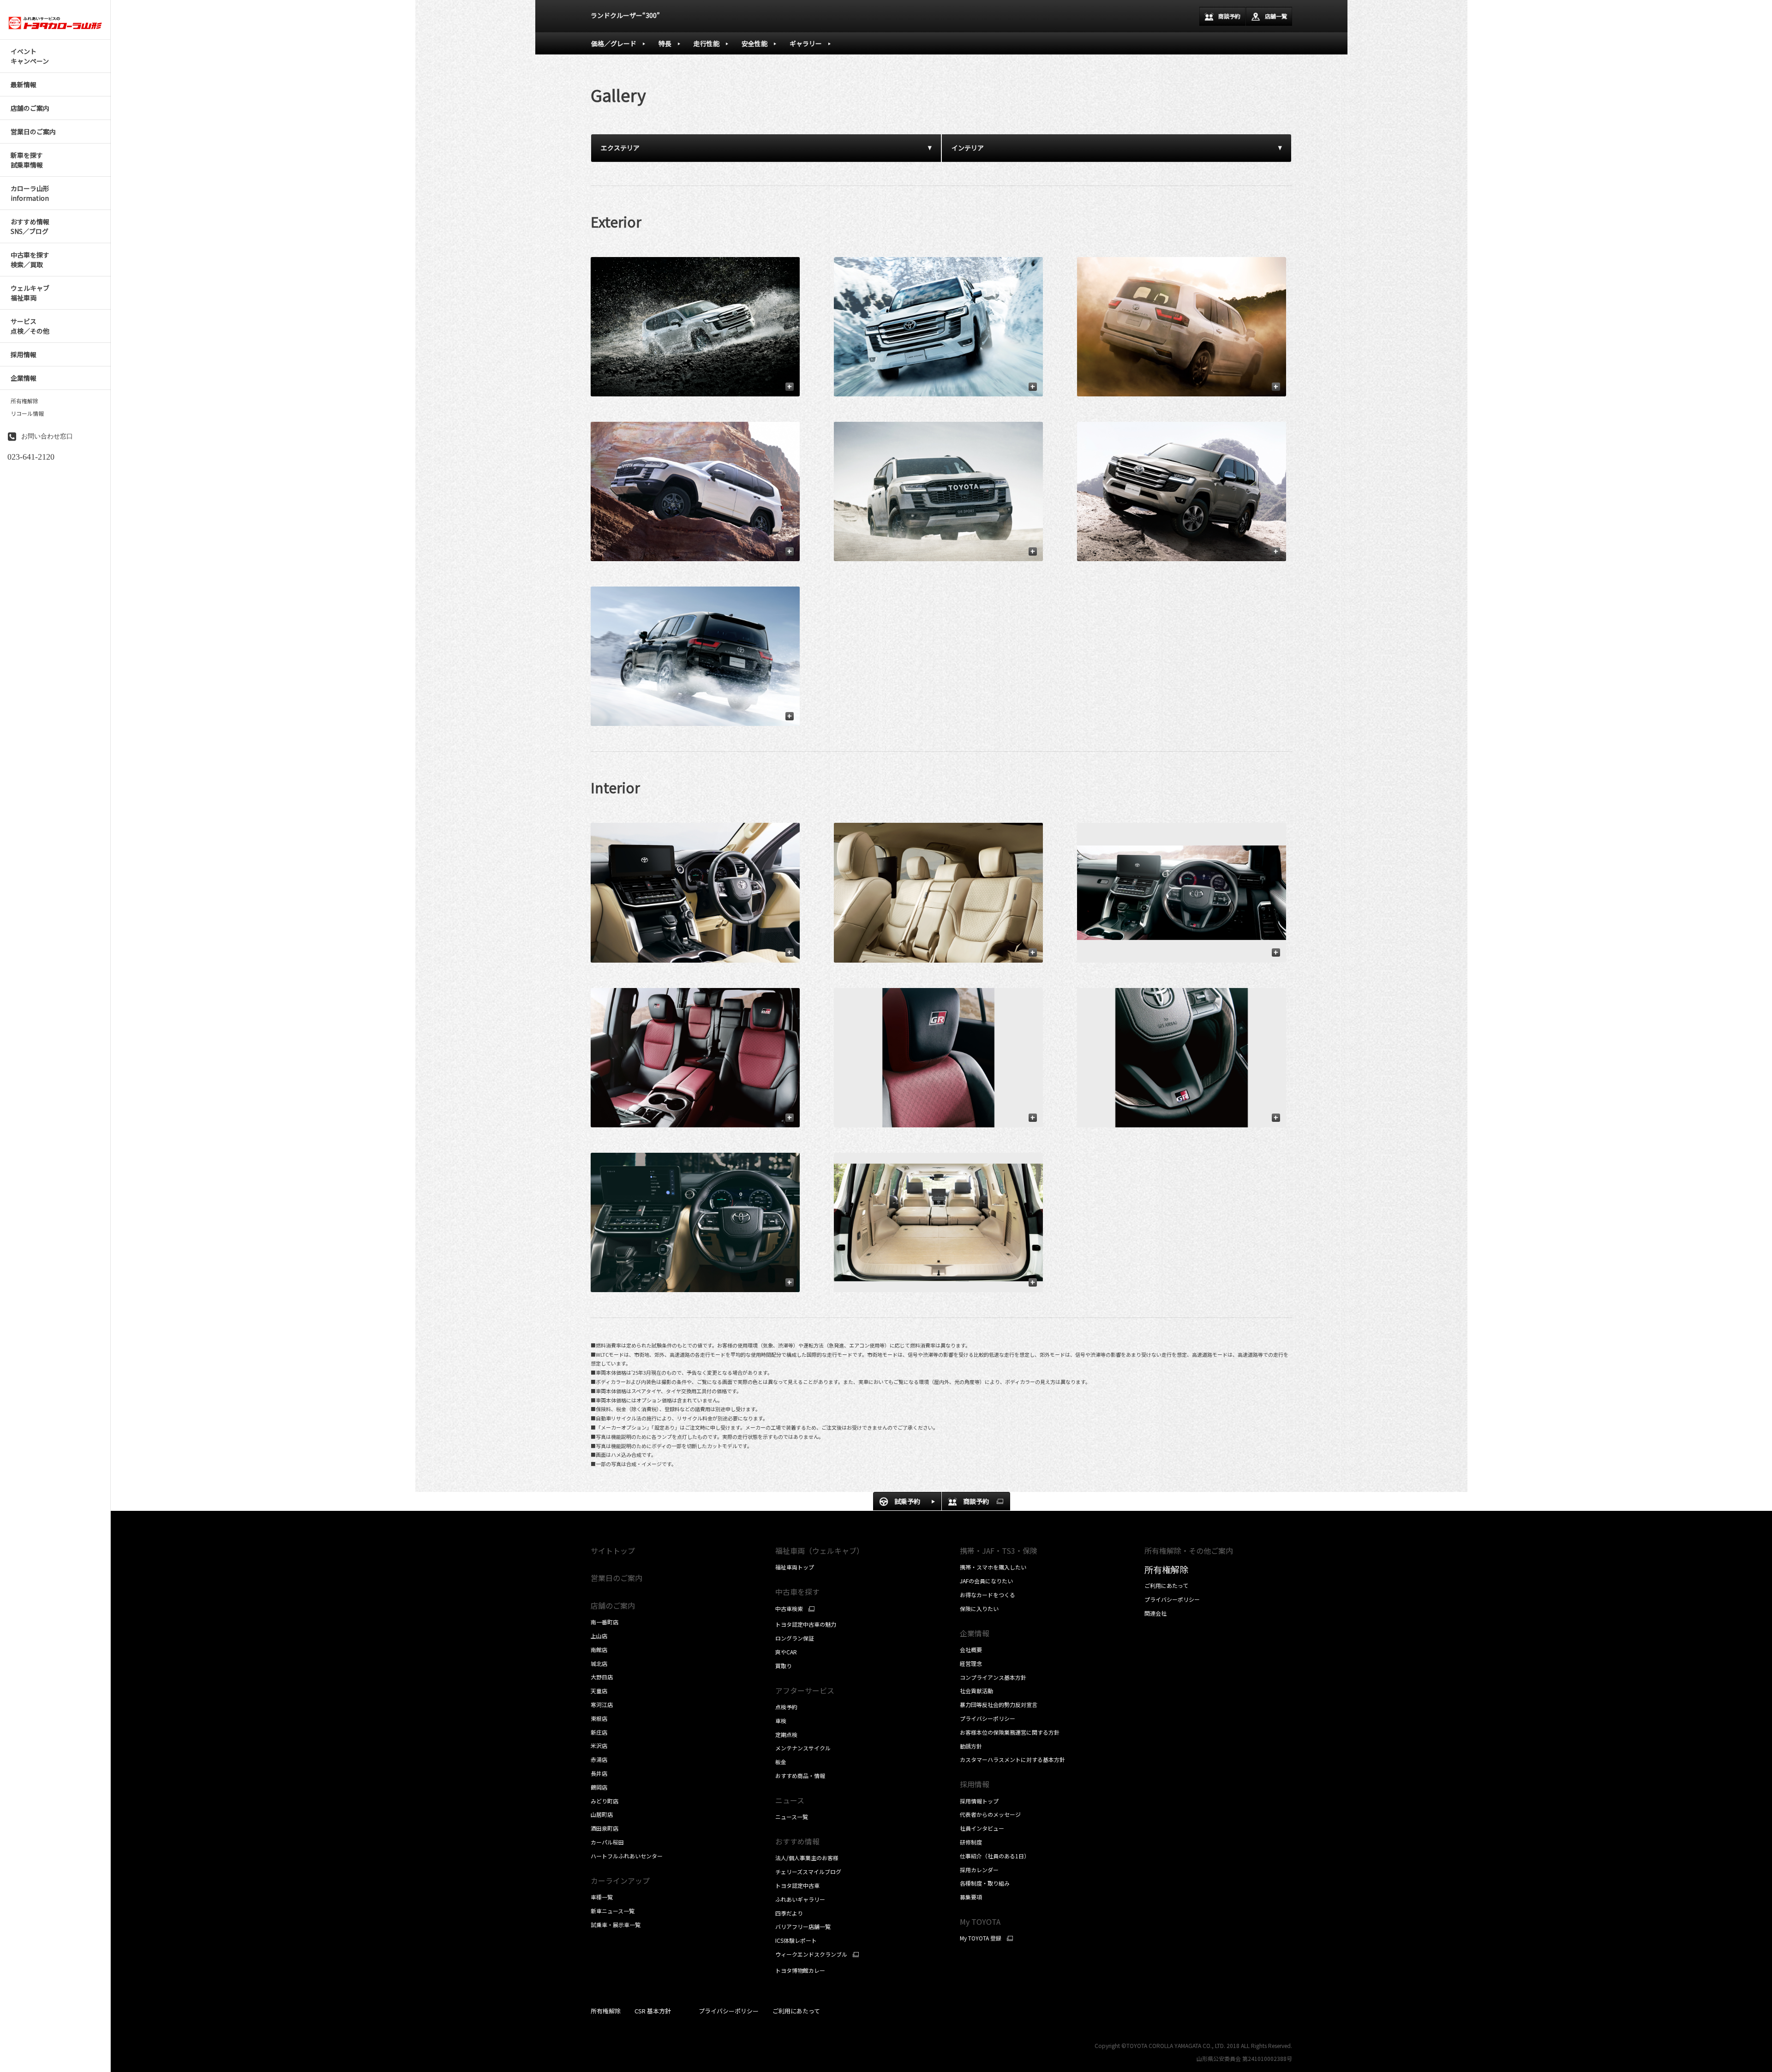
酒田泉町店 (605, 1828)
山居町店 (602, 1814)
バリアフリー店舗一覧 (803, 1926)
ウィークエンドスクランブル (811, 1954)
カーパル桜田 (607, 1842)
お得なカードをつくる (988, 1595)
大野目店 (602, 1677)
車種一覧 (602, 1897)
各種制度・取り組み (985, 1883)
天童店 (599, 1691)
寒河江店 (602, 1704)
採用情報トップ (979, 1801)
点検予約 (786, 1707)
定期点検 (786, 1734)
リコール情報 (27, 413)
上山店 (599, 1636)
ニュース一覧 (792, 1817)
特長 (665, 43)
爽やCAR (786, 1652)
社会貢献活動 (976, 1691)
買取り (784, 1666)
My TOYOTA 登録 (981, 1938)
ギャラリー (806, 43)
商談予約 (1229, 16)
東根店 (599, 1718)
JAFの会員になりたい (986, 1581)
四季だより (789, 1913)
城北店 (599, 1663)
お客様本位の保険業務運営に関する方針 (1010, 1732)
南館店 (599, 1650)
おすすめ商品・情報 (800, 1776)
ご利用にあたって (1166, 1585)
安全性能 (754, 43)
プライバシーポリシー (988, 1718)
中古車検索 (789, 1609)
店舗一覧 (1276, 16)
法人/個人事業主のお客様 (807, 1858)
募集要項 (971, 1897)
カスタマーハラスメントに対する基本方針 (1012, 1759)
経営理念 (971, 1663)
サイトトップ (613, 1551)
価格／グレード (614, 43)
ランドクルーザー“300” (625, 15)
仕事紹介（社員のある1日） (995, 1856)
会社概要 (971, 1650)
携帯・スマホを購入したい (993, 1567)
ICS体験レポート (796, 1940)
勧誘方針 (971, 1746)
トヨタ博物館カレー (800, 1970)
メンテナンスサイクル (803, 1748)
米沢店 (599, 1746)
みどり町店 (605, 1801)
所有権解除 (24, 401)
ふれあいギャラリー (800, 1899)
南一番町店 (605, 1622)
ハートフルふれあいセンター (627, 1856)
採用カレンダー (979, 1870)
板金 (781, 1762)
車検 (781, 1721)
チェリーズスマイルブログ (808, 1871)
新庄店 (599, 1732)
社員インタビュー (982, 1828)
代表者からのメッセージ (990, 1814)
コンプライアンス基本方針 (993, 1677)
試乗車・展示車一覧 (616, 1925)
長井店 (599, 1773)
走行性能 (706, 43)
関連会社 (1155, 1613)
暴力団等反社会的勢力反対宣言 (999, 1704)
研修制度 (971, 1842)
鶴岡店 (599, 1787)
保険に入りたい (979, 1608)
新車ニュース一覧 (613, 1911)
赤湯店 (599, 1759)
